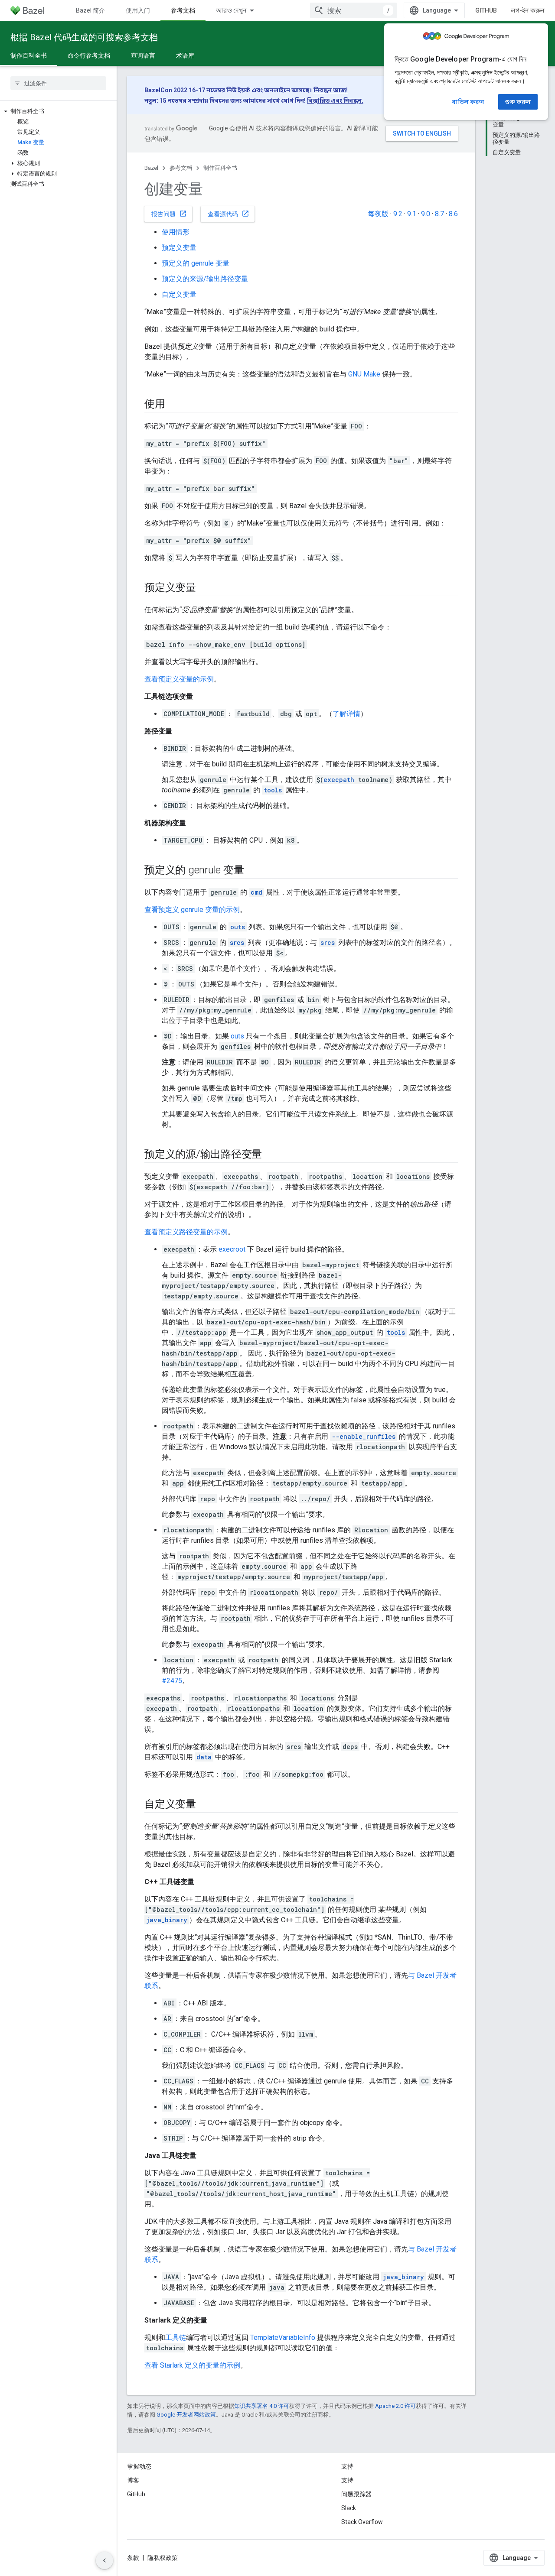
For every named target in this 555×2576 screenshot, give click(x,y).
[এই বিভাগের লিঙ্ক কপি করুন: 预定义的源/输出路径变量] (271, 1155)
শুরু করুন (518, 102)
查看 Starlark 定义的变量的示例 (192, 2365)
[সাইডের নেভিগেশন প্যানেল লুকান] (104, 2560)
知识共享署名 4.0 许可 (262, 2406)
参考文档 (183, 10)
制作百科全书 (29, 55)
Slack (349, 2508)
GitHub (486, 10)
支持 (347, 2480)
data (204, 1757)
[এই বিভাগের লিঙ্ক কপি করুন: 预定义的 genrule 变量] (252, 871)
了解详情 (346, 714)
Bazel (151, 168)
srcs (237, 942)
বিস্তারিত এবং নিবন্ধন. (335, 101)
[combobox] (353, 10)
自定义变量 (179, 294)
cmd (256, 892)
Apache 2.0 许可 (395, 2406)
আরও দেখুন (231, 10)
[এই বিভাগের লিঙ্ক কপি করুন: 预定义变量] (205, 588)
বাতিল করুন (468, 102)
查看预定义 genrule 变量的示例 (192, 910)
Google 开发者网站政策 (186, 2415)
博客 (133, 2480)
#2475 (172, 1681)
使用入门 (138, 10)
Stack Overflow (362, 2522)
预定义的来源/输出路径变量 (205, 279)
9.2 (398, 214)
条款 (133, 2558)
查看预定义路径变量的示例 (186, 1232)
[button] (58, 111)
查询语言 (143, 55)
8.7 (439, 214)
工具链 (176, 2338)
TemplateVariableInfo (283, 2338)
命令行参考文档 (89, 55)
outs (238, 927)
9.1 (412, 214)
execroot (232, 1249)
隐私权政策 (163, 2558)
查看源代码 (229, 214)
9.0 (426, 214)
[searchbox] (58, 83)
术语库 (185, 55)
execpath (339, 780)
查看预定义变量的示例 (179, 679)
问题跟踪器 (356, 2494)
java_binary (167, 1920)
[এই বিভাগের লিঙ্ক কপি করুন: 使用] (174, 405)
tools (273, 790)
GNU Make (364, 374)
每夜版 (378, 214)
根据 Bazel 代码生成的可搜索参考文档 (84, 37)
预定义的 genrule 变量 (196, 263)
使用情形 (176, 232)
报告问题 (169, 214)
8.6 (453, 214)
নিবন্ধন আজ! (331, 90)
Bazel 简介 (90, 10)
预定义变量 (179, 248)
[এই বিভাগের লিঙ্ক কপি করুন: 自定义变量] (205, 1805)
